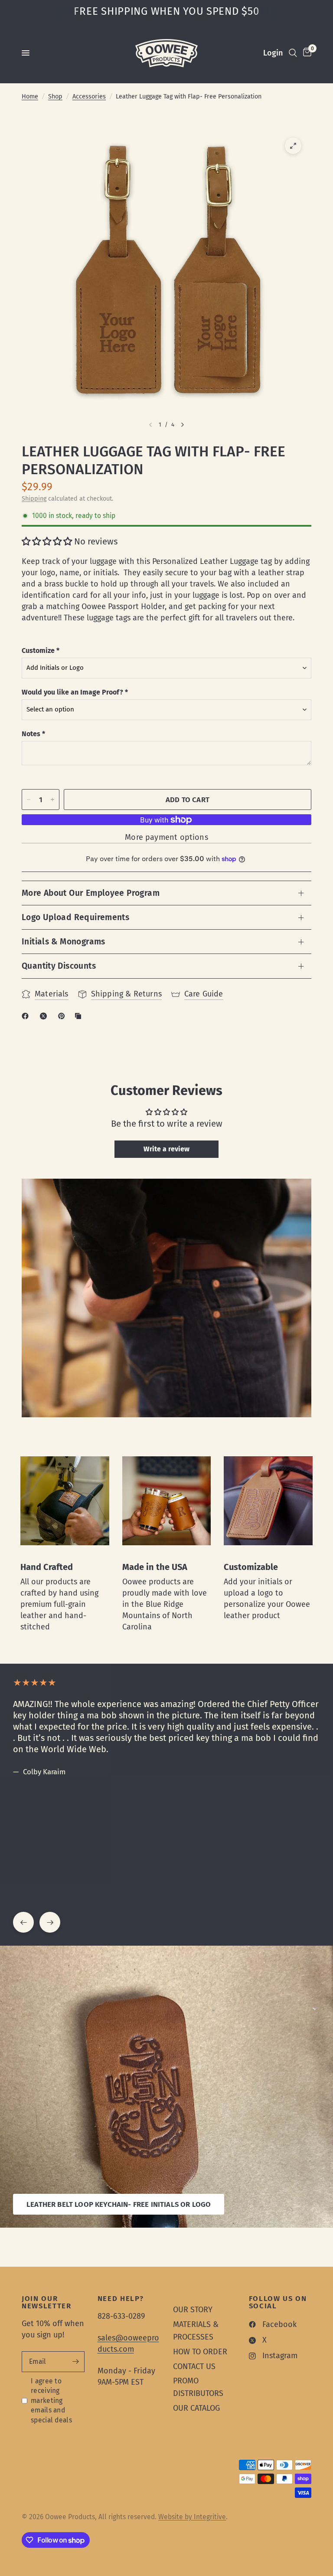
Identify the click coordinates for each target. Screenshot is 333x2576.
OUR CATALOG (196, 2408)
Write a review (166, 1149)
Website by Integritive (192, 2517)
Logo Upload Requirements (75, 917)
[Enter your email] (76, 2362)
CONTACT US (194, 2366)
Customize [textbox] (41, 651)
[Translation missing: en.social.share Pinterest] (63, 1016)
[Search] (293, 53)
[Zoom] (293, 146)
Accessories (89, 97)
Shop (55, 97)
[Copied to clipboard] (80, 1016)
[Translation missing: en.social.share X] (45, 1016)
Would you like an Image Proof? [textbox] (75, 692)
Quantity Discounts (59, 966)
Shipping (34, 499)
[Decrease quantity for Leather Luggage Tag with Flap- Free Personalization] (29, 800)
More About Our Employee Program (91, 893)
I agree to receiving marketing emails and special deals (51, 2401)
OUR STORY (193, 2310)
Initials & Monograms (64, 942)
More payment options (166, 837)
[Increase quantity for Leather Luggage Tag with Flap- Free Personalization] (52, 800)
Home (30, 97)
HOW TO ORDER (200, 2352)
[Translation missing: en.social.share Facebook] (27, 1016)
